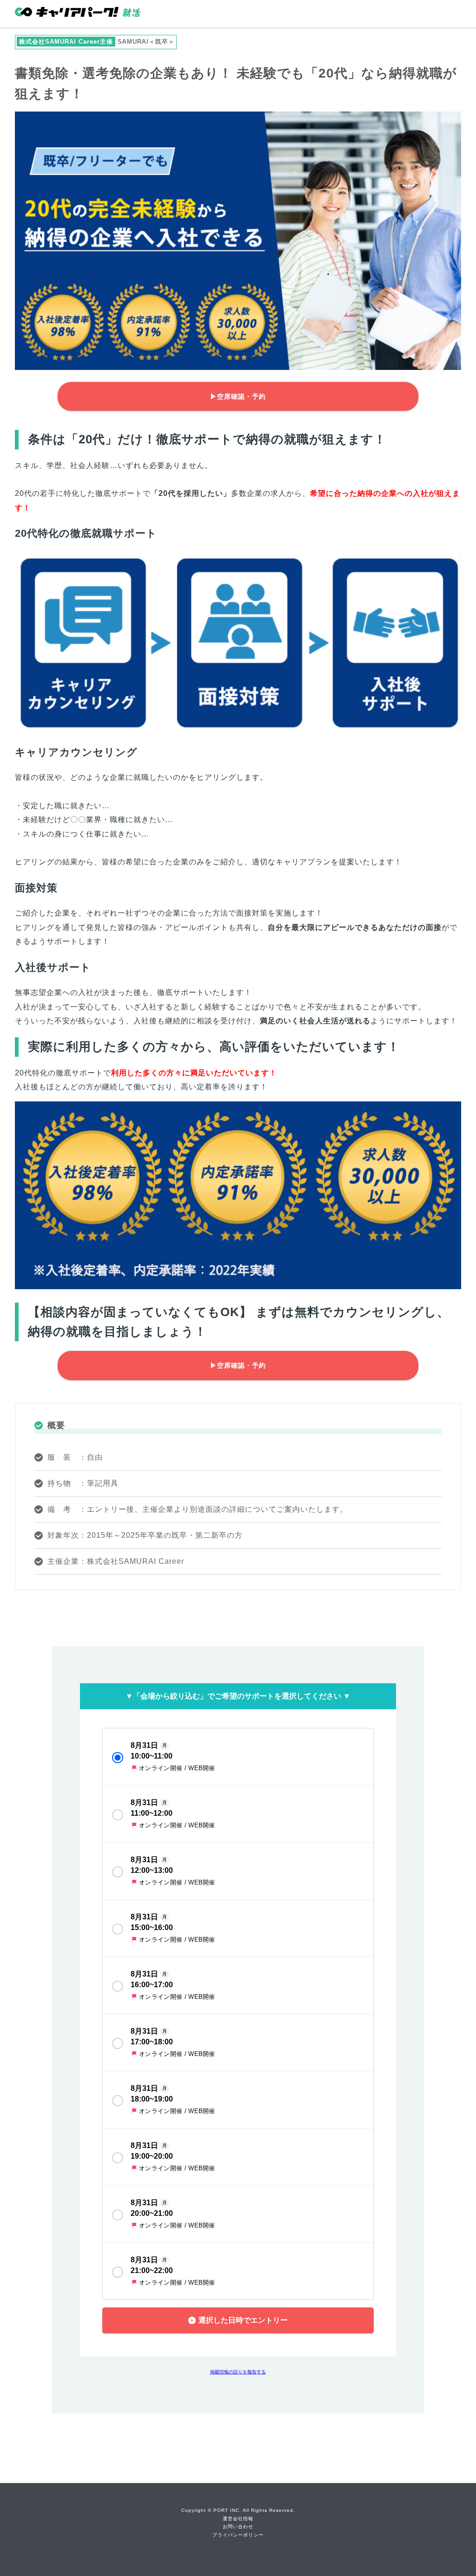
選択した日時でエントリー (243, 2320)
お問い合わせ (238, 2527)
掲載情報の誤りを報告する (238, 2372)
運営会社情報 (238, 2519)
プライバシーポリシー (238, 2535)
